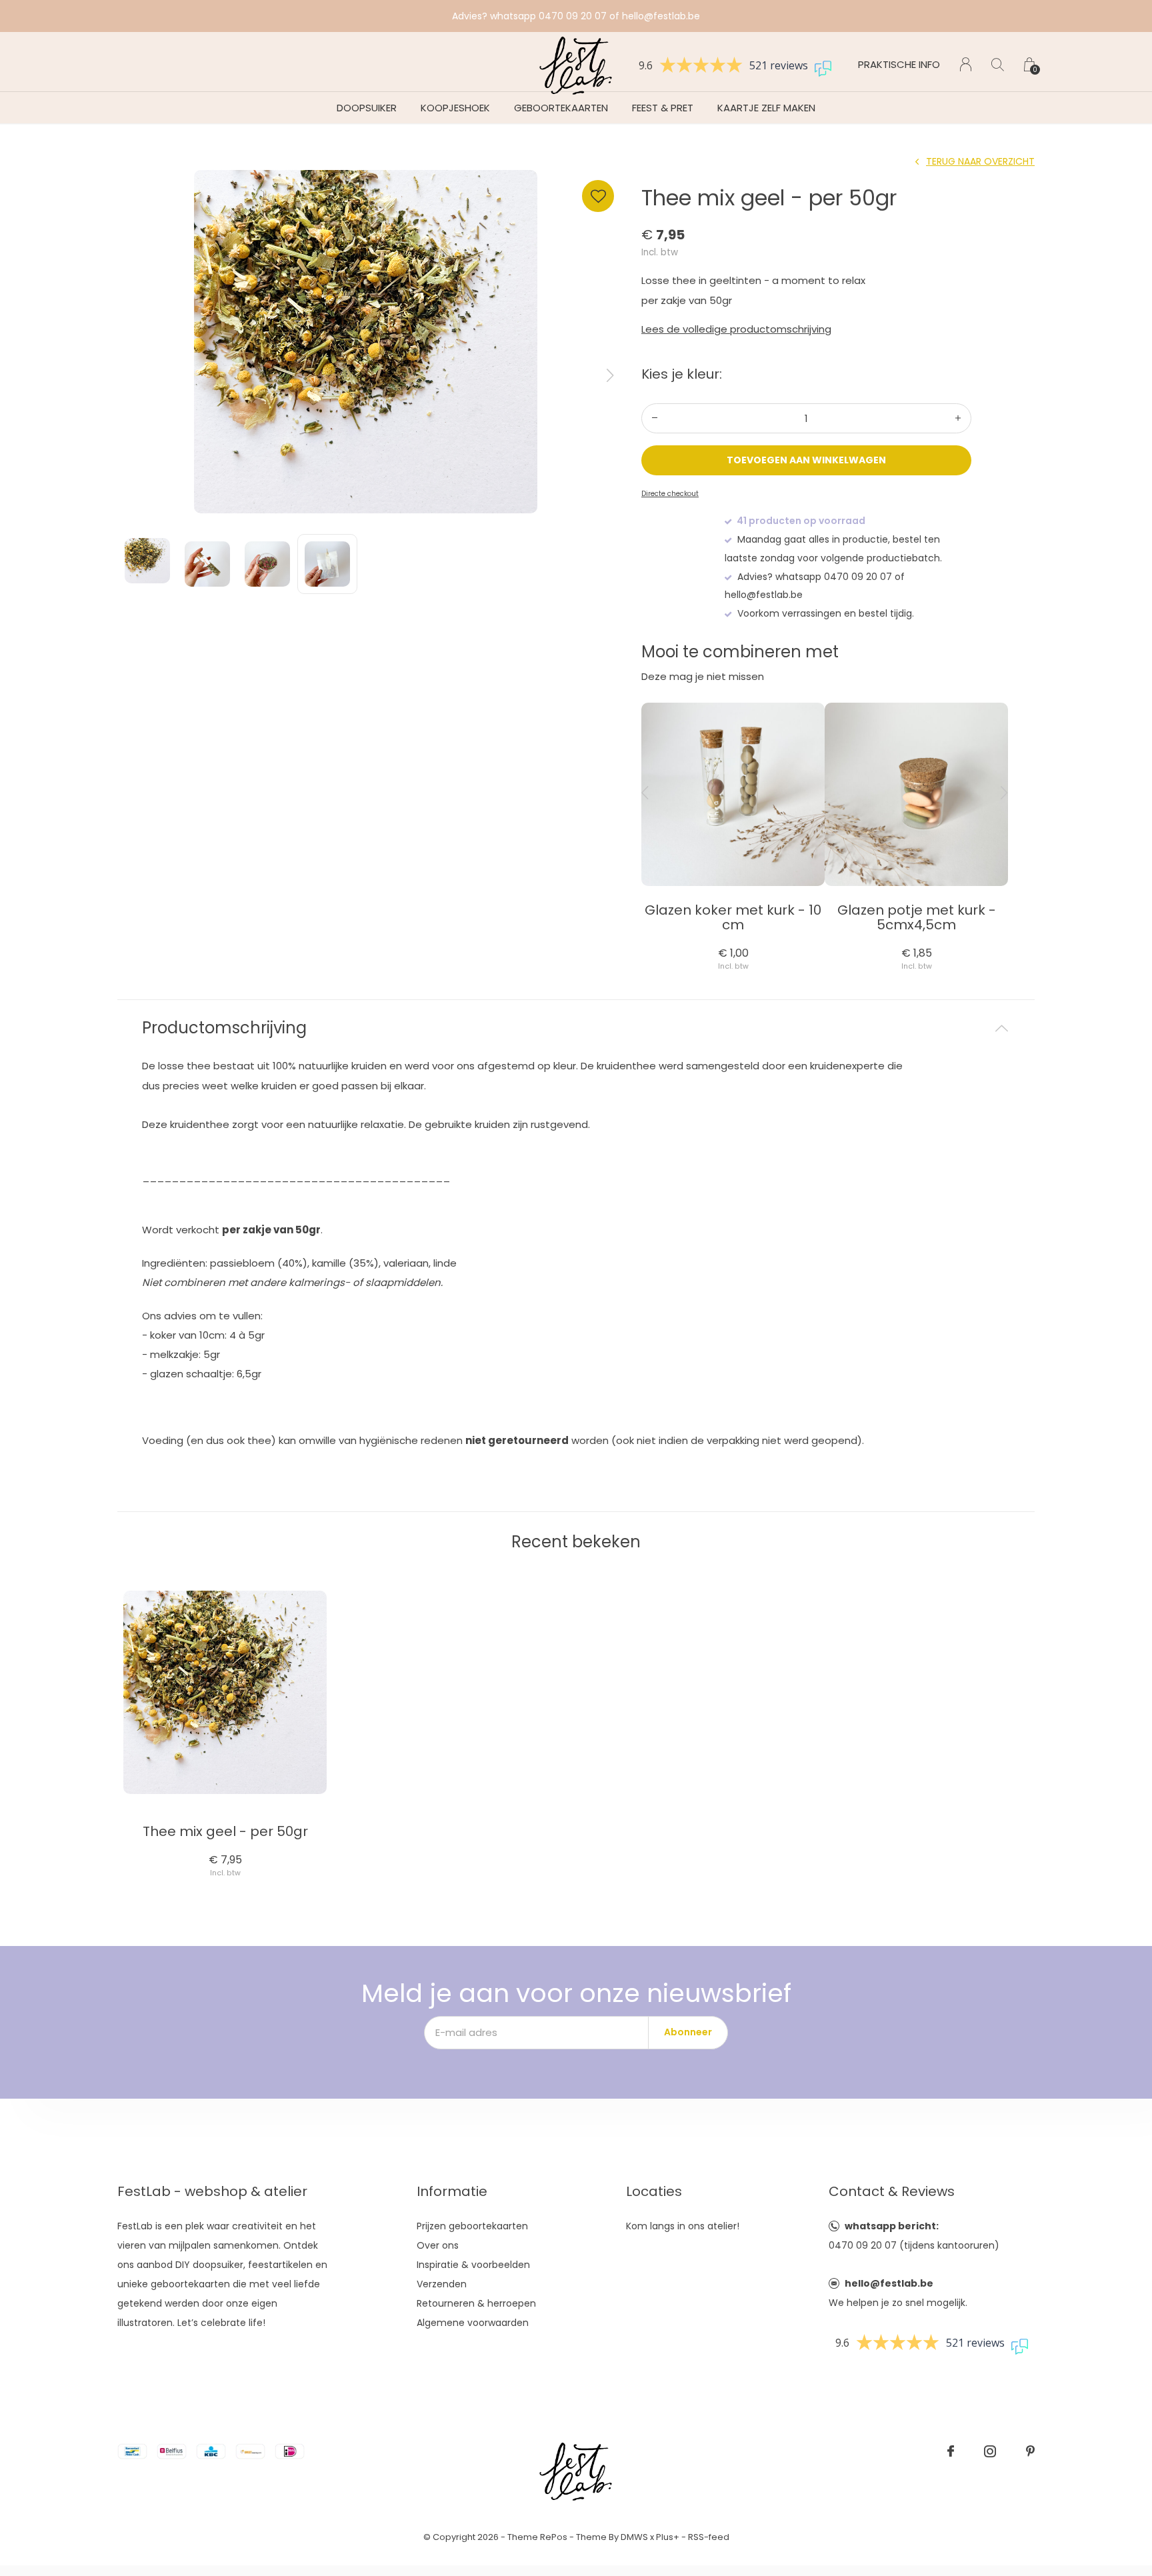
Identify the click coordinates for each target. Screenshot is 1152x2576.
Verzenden (442, 2284)
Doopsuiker (367, 108)
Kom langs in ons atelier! (683, 2226)
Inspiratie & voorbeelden (473, 2265)
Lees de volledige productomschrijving (736, 329)
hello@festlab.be (889, 2283)
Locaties (654, 2191)
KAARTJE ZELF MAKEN (766, 108)
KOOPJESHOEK (455, 108)
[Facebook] (951, 2451)
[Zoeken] (998, 64)
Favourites (598, 196)
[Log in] (966, 64)
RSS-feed (709, 2537)
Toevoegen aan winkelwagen (807, 460)
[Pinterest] (1030, 2451)
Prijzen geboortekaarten (472, 2226)
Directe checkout (670, 494)
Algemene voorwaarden (473, 2323)
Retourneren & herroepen (476, 2303)
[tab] (576, 1028)
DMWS (634, 2537)
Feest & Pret (663, 108)
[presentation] (610, 375)
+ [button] (958, 418)
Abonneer (688, 2032)
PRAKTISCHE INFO (899, 64)
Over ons (438, 2245)
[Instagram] (990, 2451)
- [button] (655, 418)
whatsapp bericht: (892, 2226)
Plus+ (668, 2537)
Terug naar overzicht (980, 161)
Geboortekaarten (561, 108)
